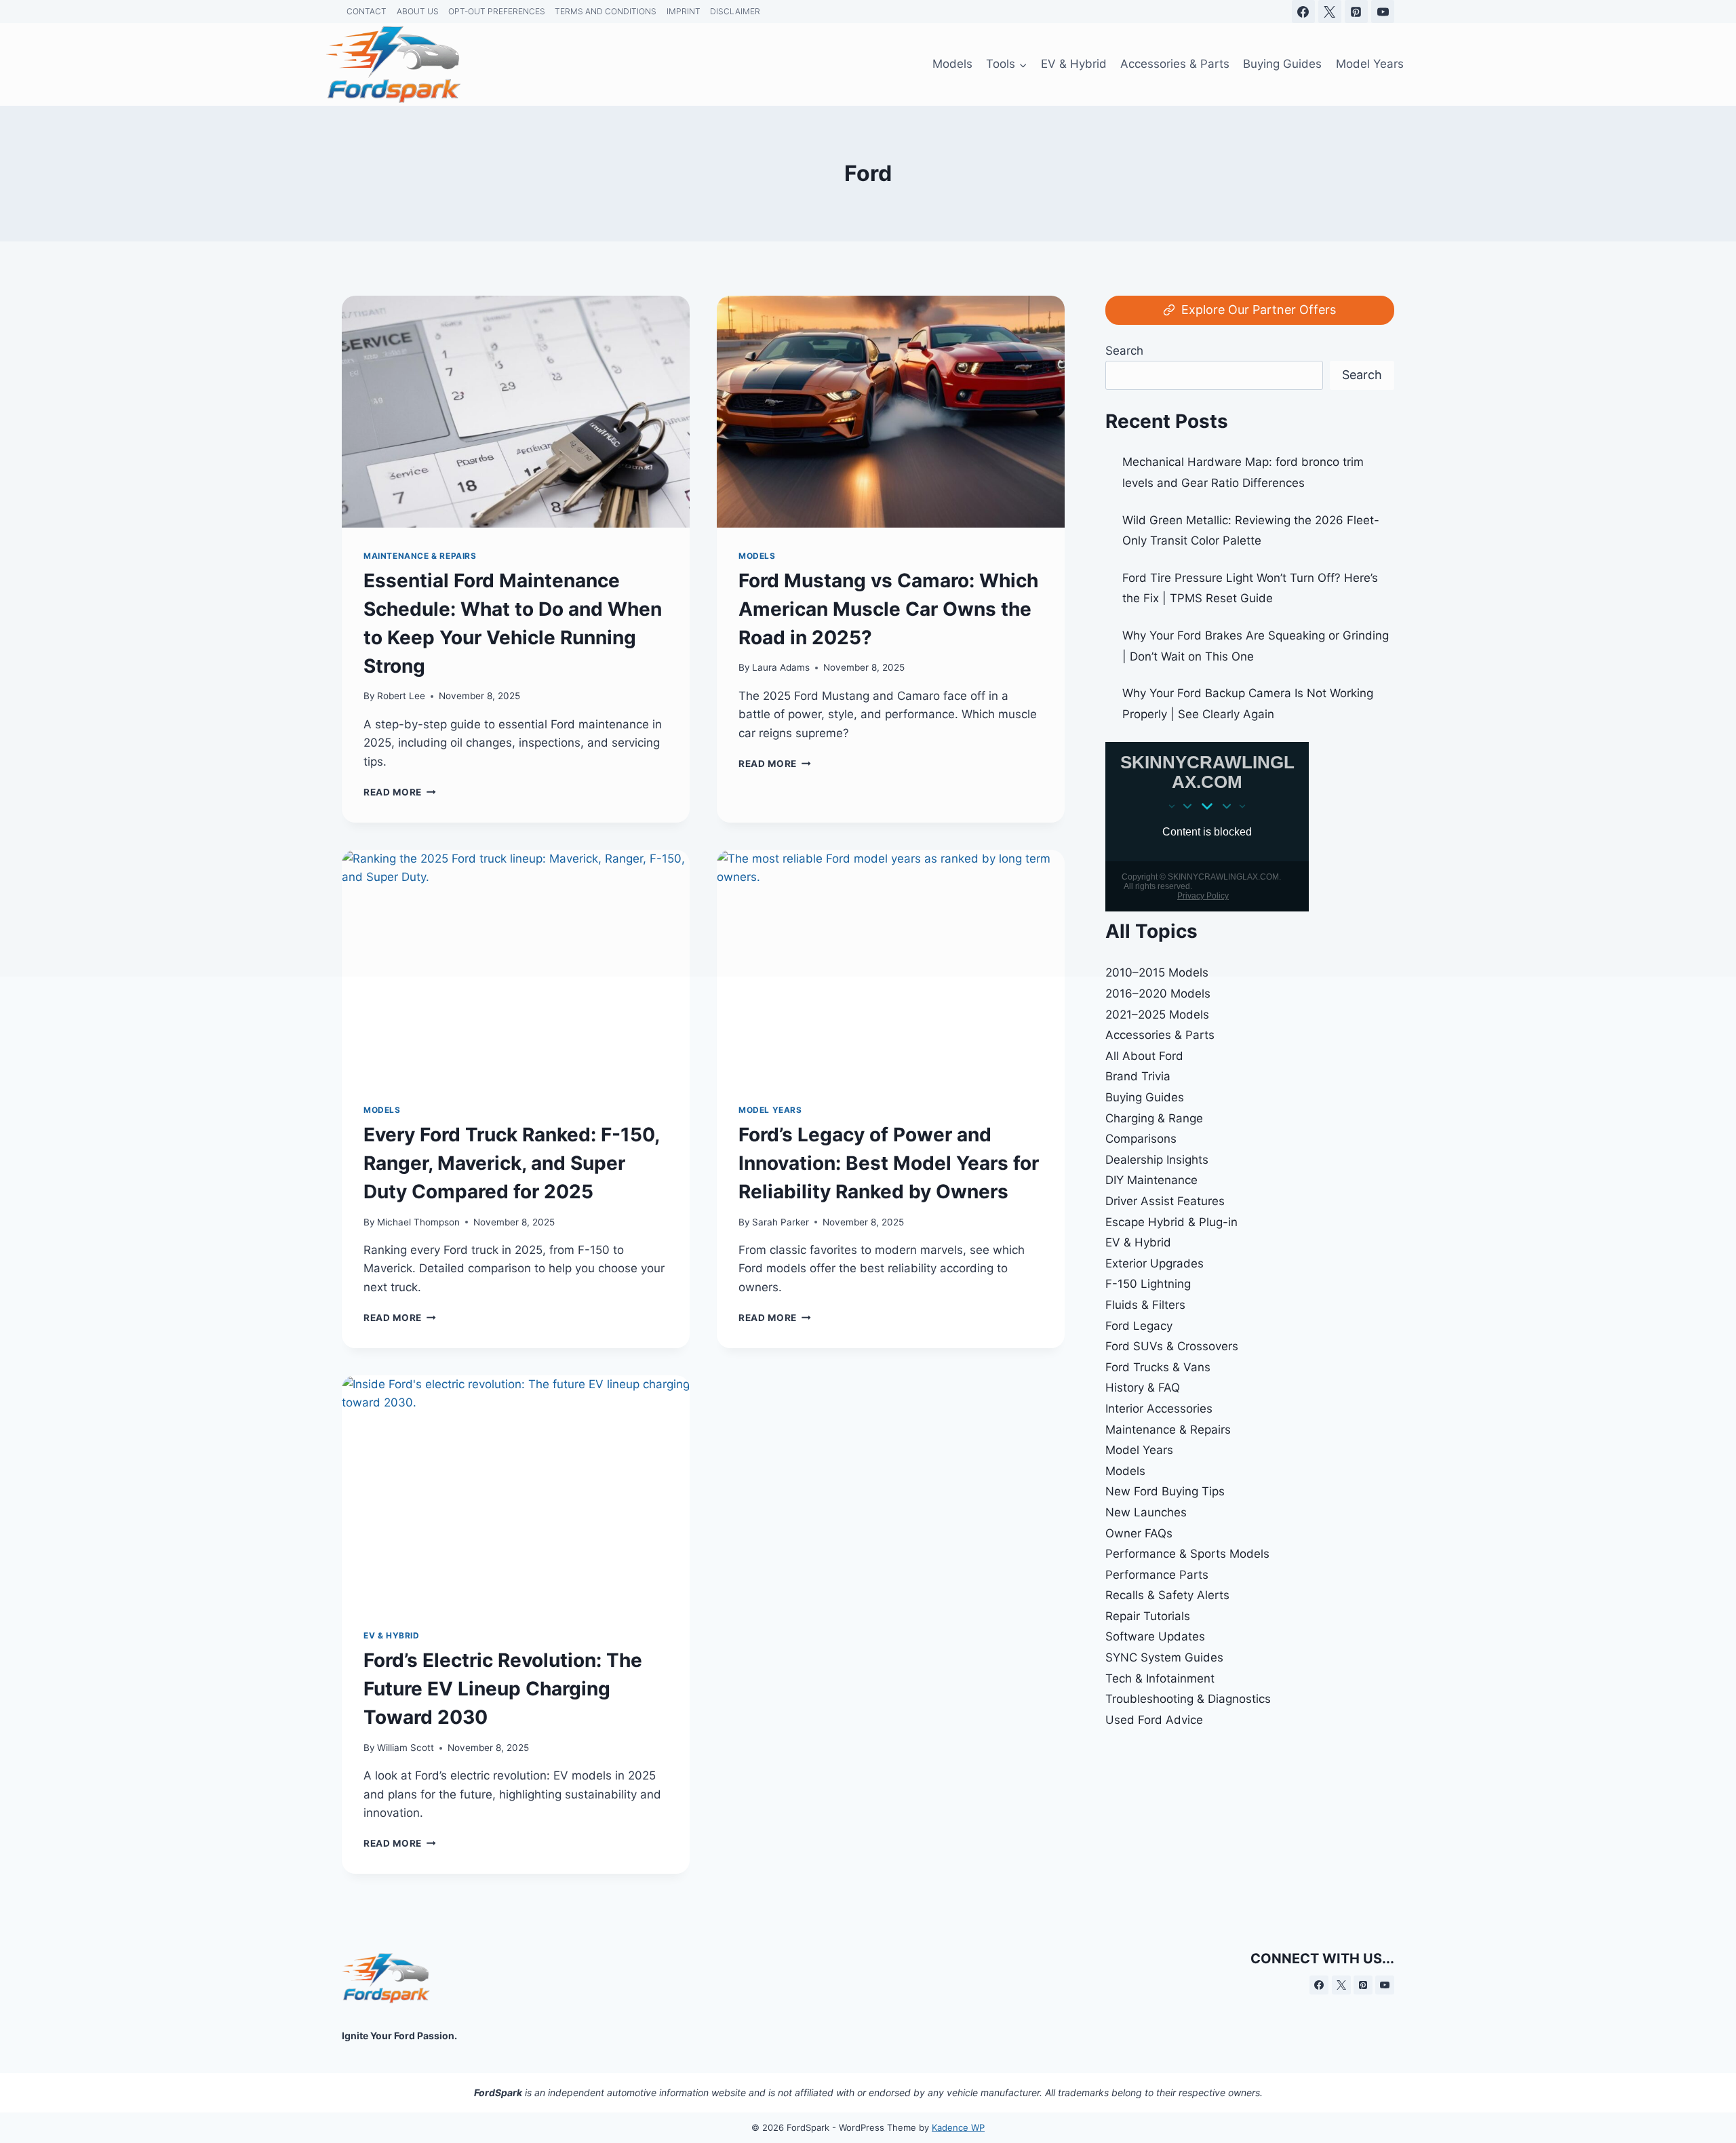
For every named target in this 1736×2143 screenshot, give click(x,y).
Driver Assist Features (1165, 1201)
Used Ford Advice (1154, 1720)
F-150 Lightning (1148, 1284)
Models (382, 1110)
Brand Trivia (1138, 1076)
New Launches (1146, 1512)
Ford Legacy (1139, 1326)
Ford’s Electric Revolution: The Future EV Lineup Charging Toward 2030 (503, 1689)
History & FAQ (1143, 1388)
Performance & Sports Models (1187, 1554)
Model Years (770, 1110)
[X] (1341, 1985)
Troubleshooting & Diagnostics (1188, 1699)
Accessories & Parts (1160, 1035)
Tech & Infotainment (1160, 1678)
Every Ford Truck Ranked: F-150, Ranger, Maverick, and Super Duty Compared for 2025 (511, 1163)
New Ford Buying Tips (1165, 1491)
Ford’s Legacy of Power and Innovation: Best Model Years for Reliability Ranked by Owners (889, 1163)
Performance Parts (1157, 1575)
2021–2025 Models (1157, 1015)
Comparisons (1141, 1139)
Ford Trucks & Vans (1158, 1367)
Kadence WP (958, 2127)
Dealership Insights (1157, 1160)
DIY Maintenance (1151, 1180)
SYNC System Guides (1164, 1657)
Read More (400, 1318)
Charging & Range (1154, 1118)
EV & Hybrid (392, 1635)
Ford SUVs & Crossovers (1172, 1346)
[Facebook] (1319, 1985)
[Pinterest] (1363, 1985)
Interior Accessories (1159, 1409)
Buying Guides (1145, 1097)
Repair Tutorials (1148, 1616)
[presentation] (516, 1491)
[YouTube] (1385, 1985)
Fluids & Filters (1145, 1305)
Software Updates (1155, 1636)
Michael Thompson (418, 1222)
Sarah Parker (781, 1222)
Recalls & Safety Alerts (1167, 1595)
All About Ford (1144, 1056)
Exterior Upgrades (1155, 1263)
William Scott (406, 1748)
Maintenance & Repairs (1168, 1430)
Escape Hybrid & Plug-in (1171, 1222)
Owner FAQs (1139, 1533)
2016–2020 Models (1158, 994)
